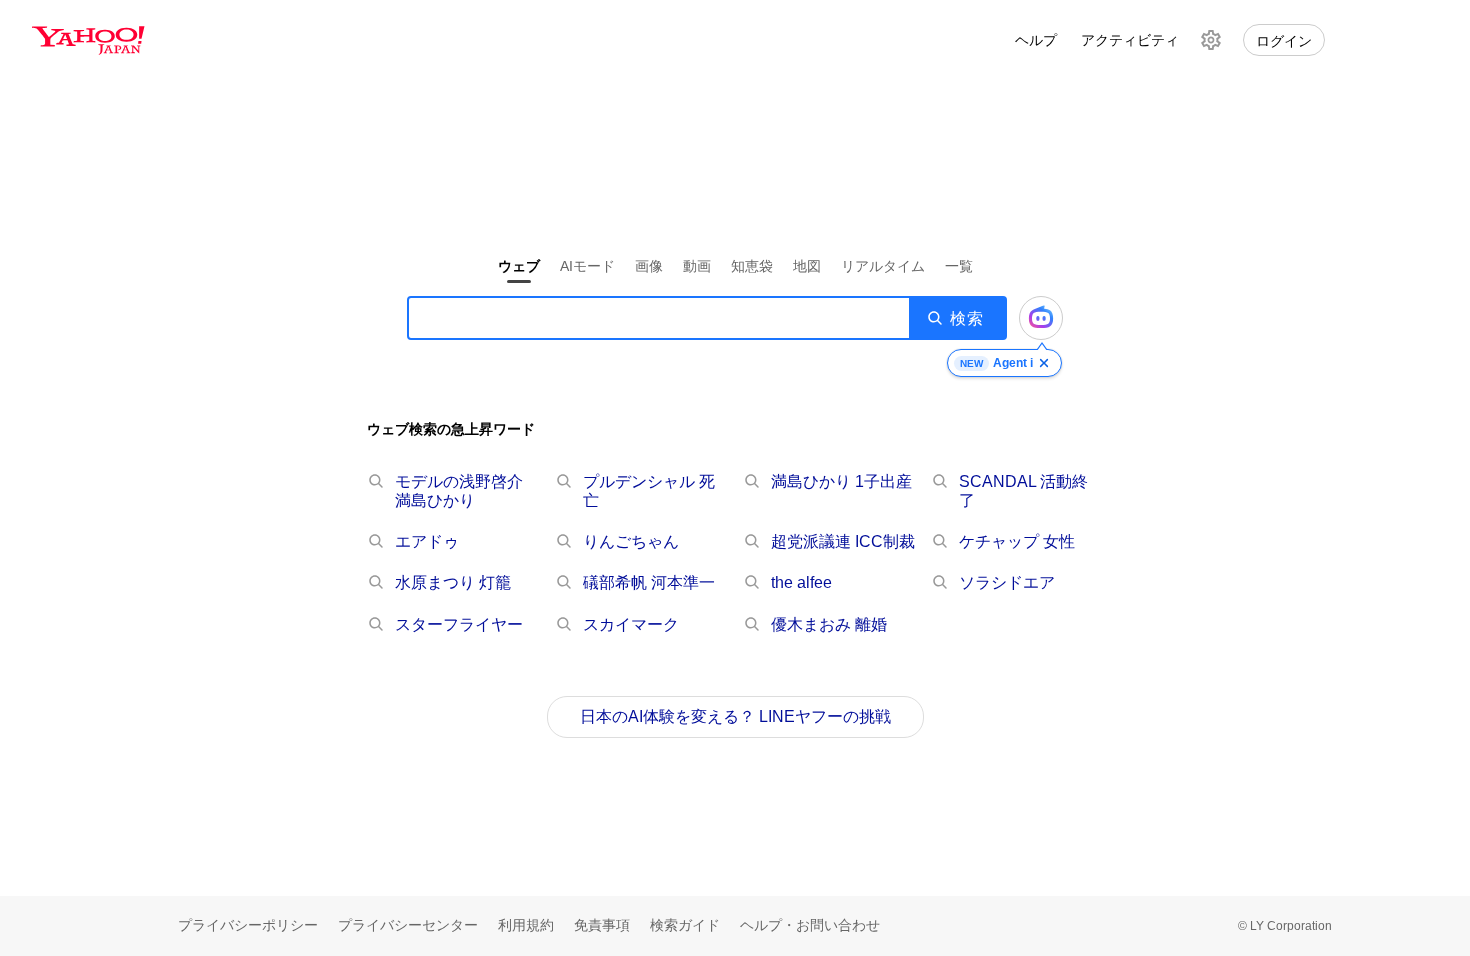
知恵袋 (752, 266)
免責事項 (602, 925)
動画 (697, 266)
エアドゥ (427, 541)
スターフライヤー (459, 624)
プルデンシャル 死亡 (649, 491)
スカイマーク (631, 624)
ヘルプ (1036, 40)
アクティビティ (1130, 40)
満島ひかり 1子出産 (841, 481)
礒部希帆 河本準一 (649, 582)
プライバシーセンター (408, 925)
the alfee (801, 582)
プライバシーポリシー (248, 925)
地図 (807, 266)
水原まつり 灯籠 (453, 582)
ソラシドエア (1007, 582)
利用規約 (526, 925)
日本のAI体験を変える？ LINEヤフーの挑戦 (735, 716)
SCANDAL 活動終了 (1023, 491)
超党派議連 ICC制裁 (843, 541)
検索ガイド (685, 925)
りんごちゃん (631, 541)
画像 (649, 266)
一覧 (959, 266)
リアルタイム (883, 266)
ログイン (1284, 41)
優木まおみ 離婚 (829, 624)
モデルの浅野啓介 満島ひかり (459, 491)
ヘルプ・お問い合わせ (810, 925)
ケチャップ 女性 (1017, 541)
